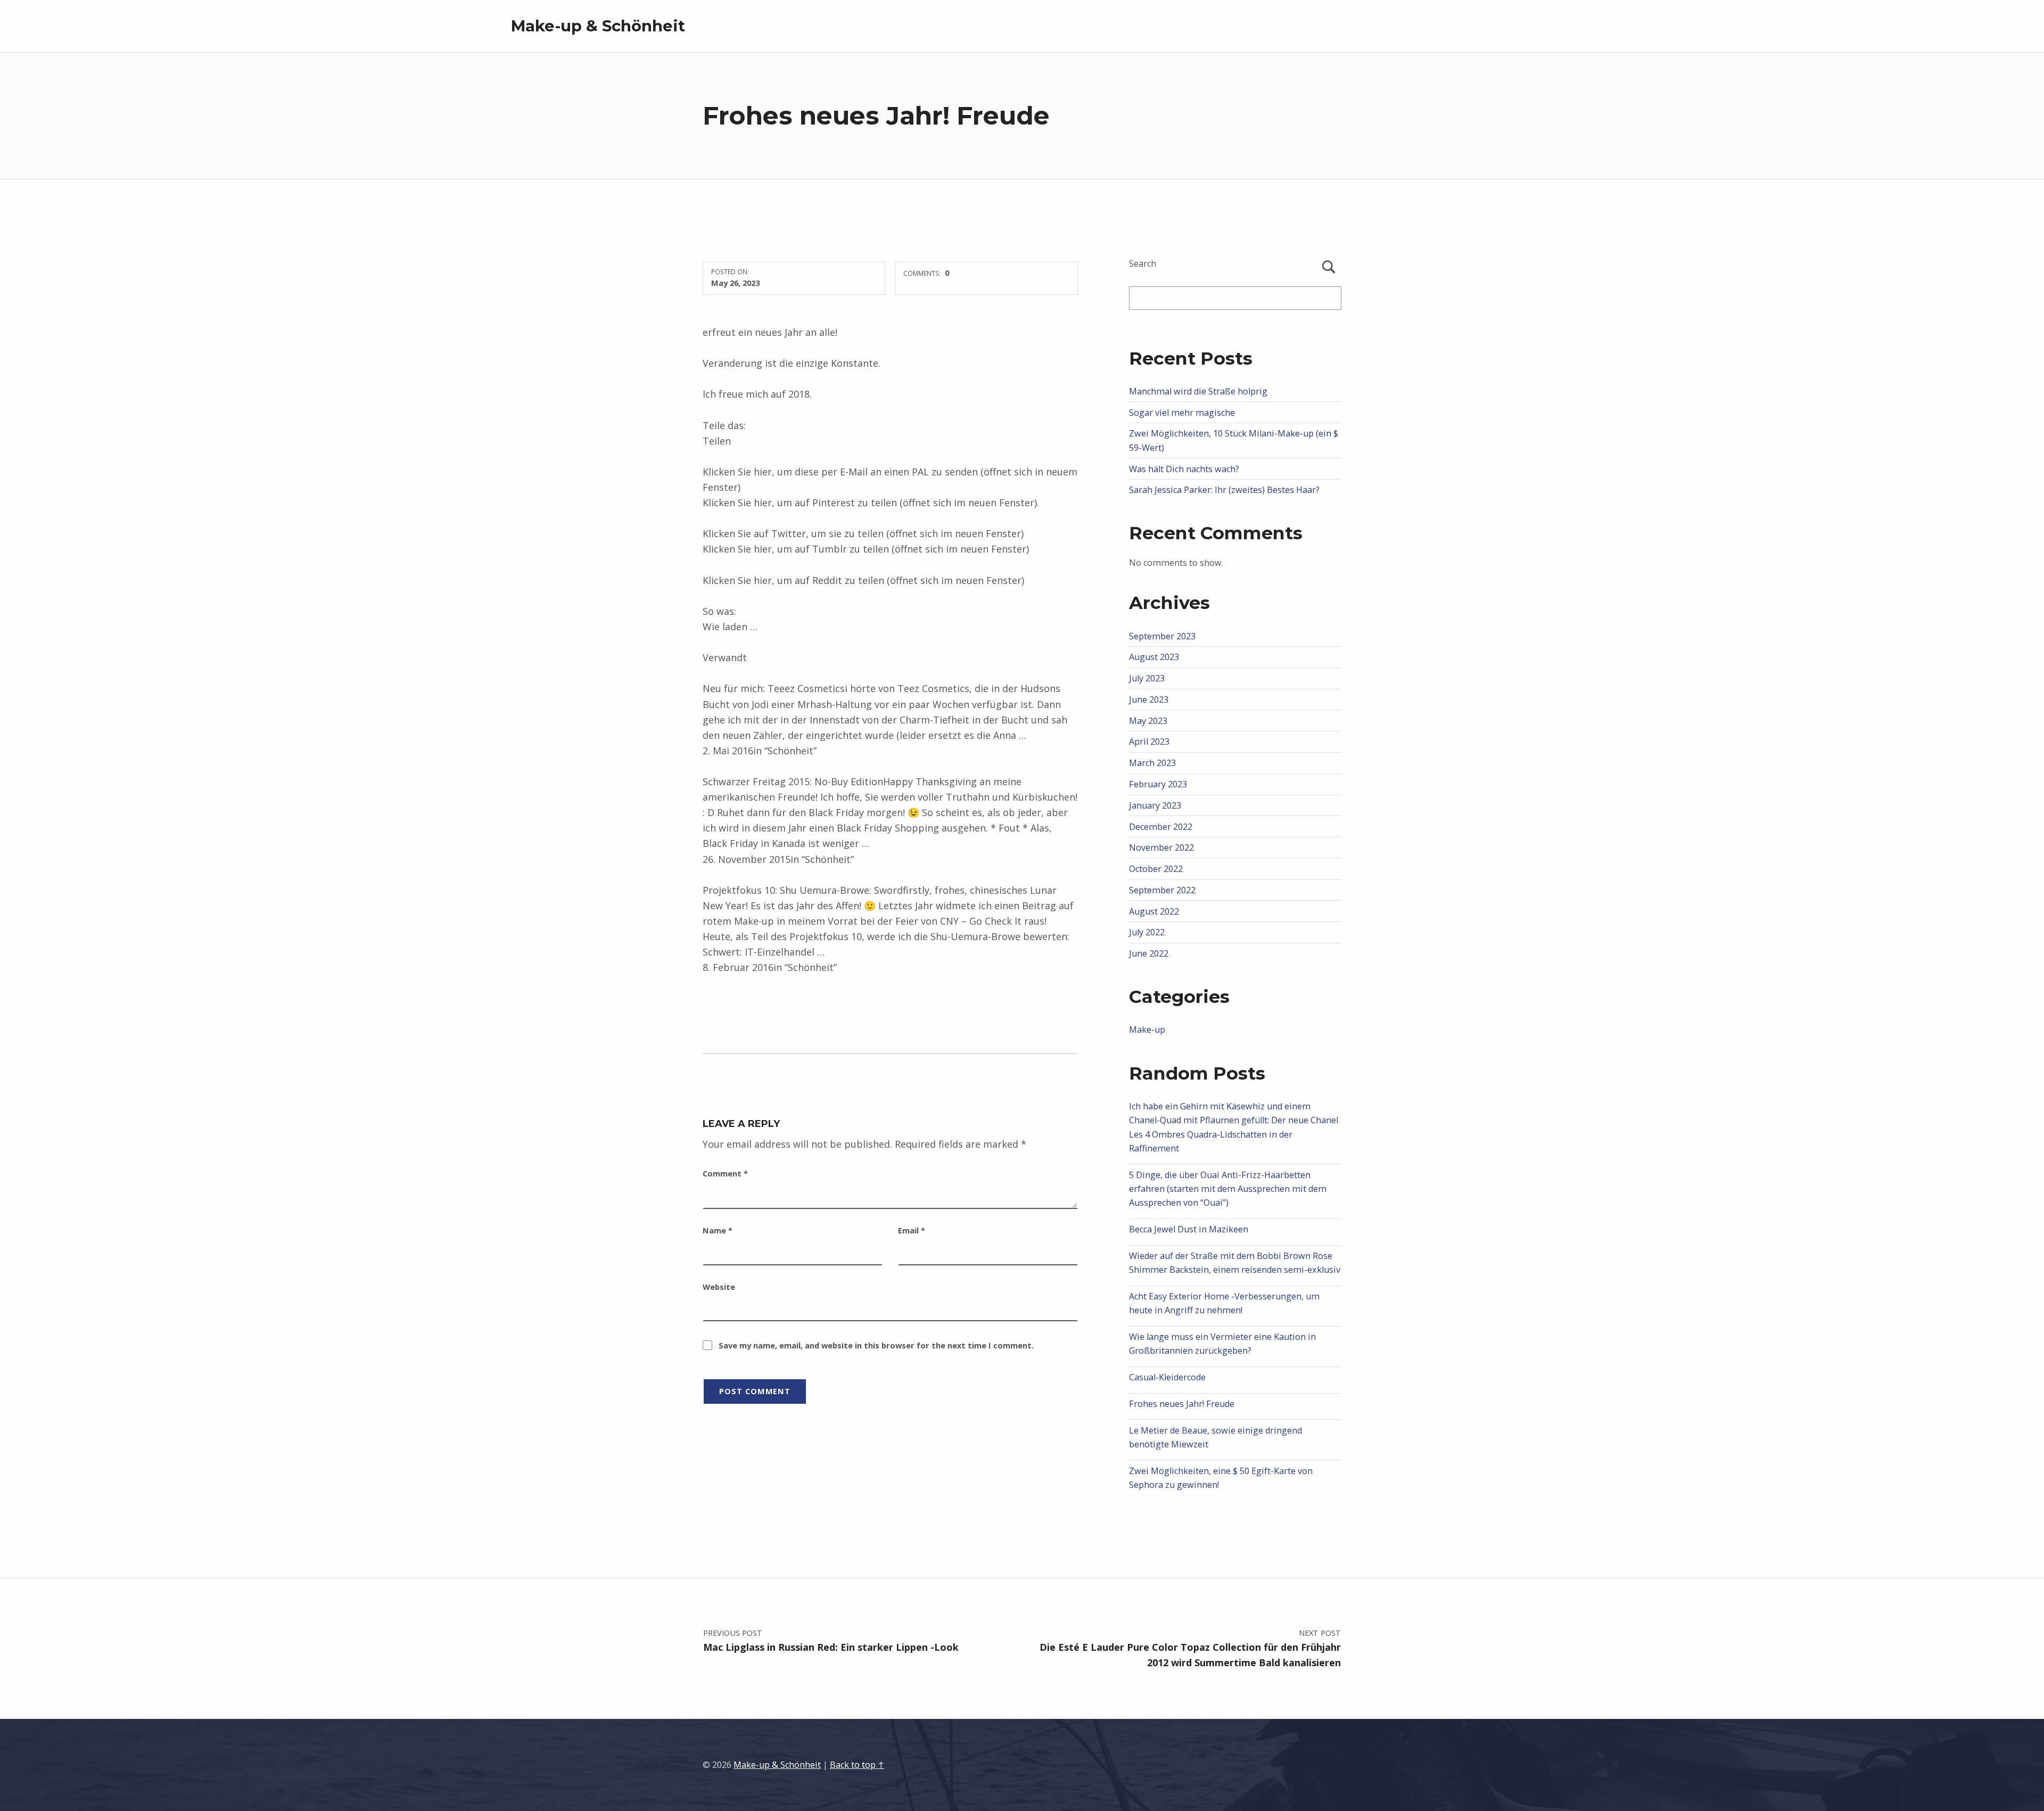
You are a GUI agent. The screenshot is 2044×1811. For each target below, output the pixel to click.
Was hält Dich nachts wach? (1184, 469)
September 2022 (1162, 890)
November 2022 (1161, 847)
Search (1143, 264)
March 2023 (1152, 763)
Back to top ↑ (857, 1765)
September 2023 (1162, 636)
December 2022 (1161, 827)
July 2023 (1147, 678)
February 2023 (1158, 784)
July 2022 (1147, 932)
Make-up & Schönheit (598, 26)
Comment (725, 1173)
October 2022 (1156, 869)
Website (719, 1287)
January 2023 (1155, 805)
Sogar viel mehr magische (1182, 413)
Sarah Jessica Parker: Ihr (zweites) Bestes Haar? (1224, 490)
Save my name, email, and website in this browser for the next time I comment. (876, 1345)
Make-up (1147, 1030)
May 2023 (1148, 721)
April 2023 (1149, 742)
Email (912, 1230)
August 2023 (1154, 657)
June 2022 (1149, 953)
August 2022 (1154, 911)
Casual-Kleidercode (1167, 1377)
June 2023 (1149, 699)
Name (718, 1230)
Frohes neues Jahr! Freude (1182, 1404)
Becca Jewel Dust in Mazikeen (1189, 1229)
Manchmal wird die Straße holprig (1198, 391)
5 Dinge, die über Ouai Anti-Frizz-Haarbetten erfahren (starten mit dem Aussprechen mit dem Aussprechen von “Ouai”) (1228, 1189)
